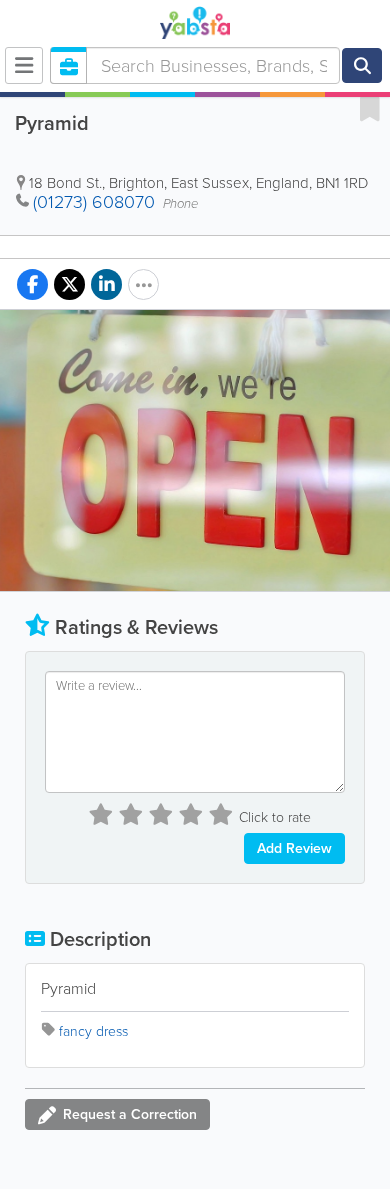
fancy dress (93, 1031)
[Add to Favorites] (370, 108)
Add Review (294, 848)
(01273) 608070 (94, 202)
